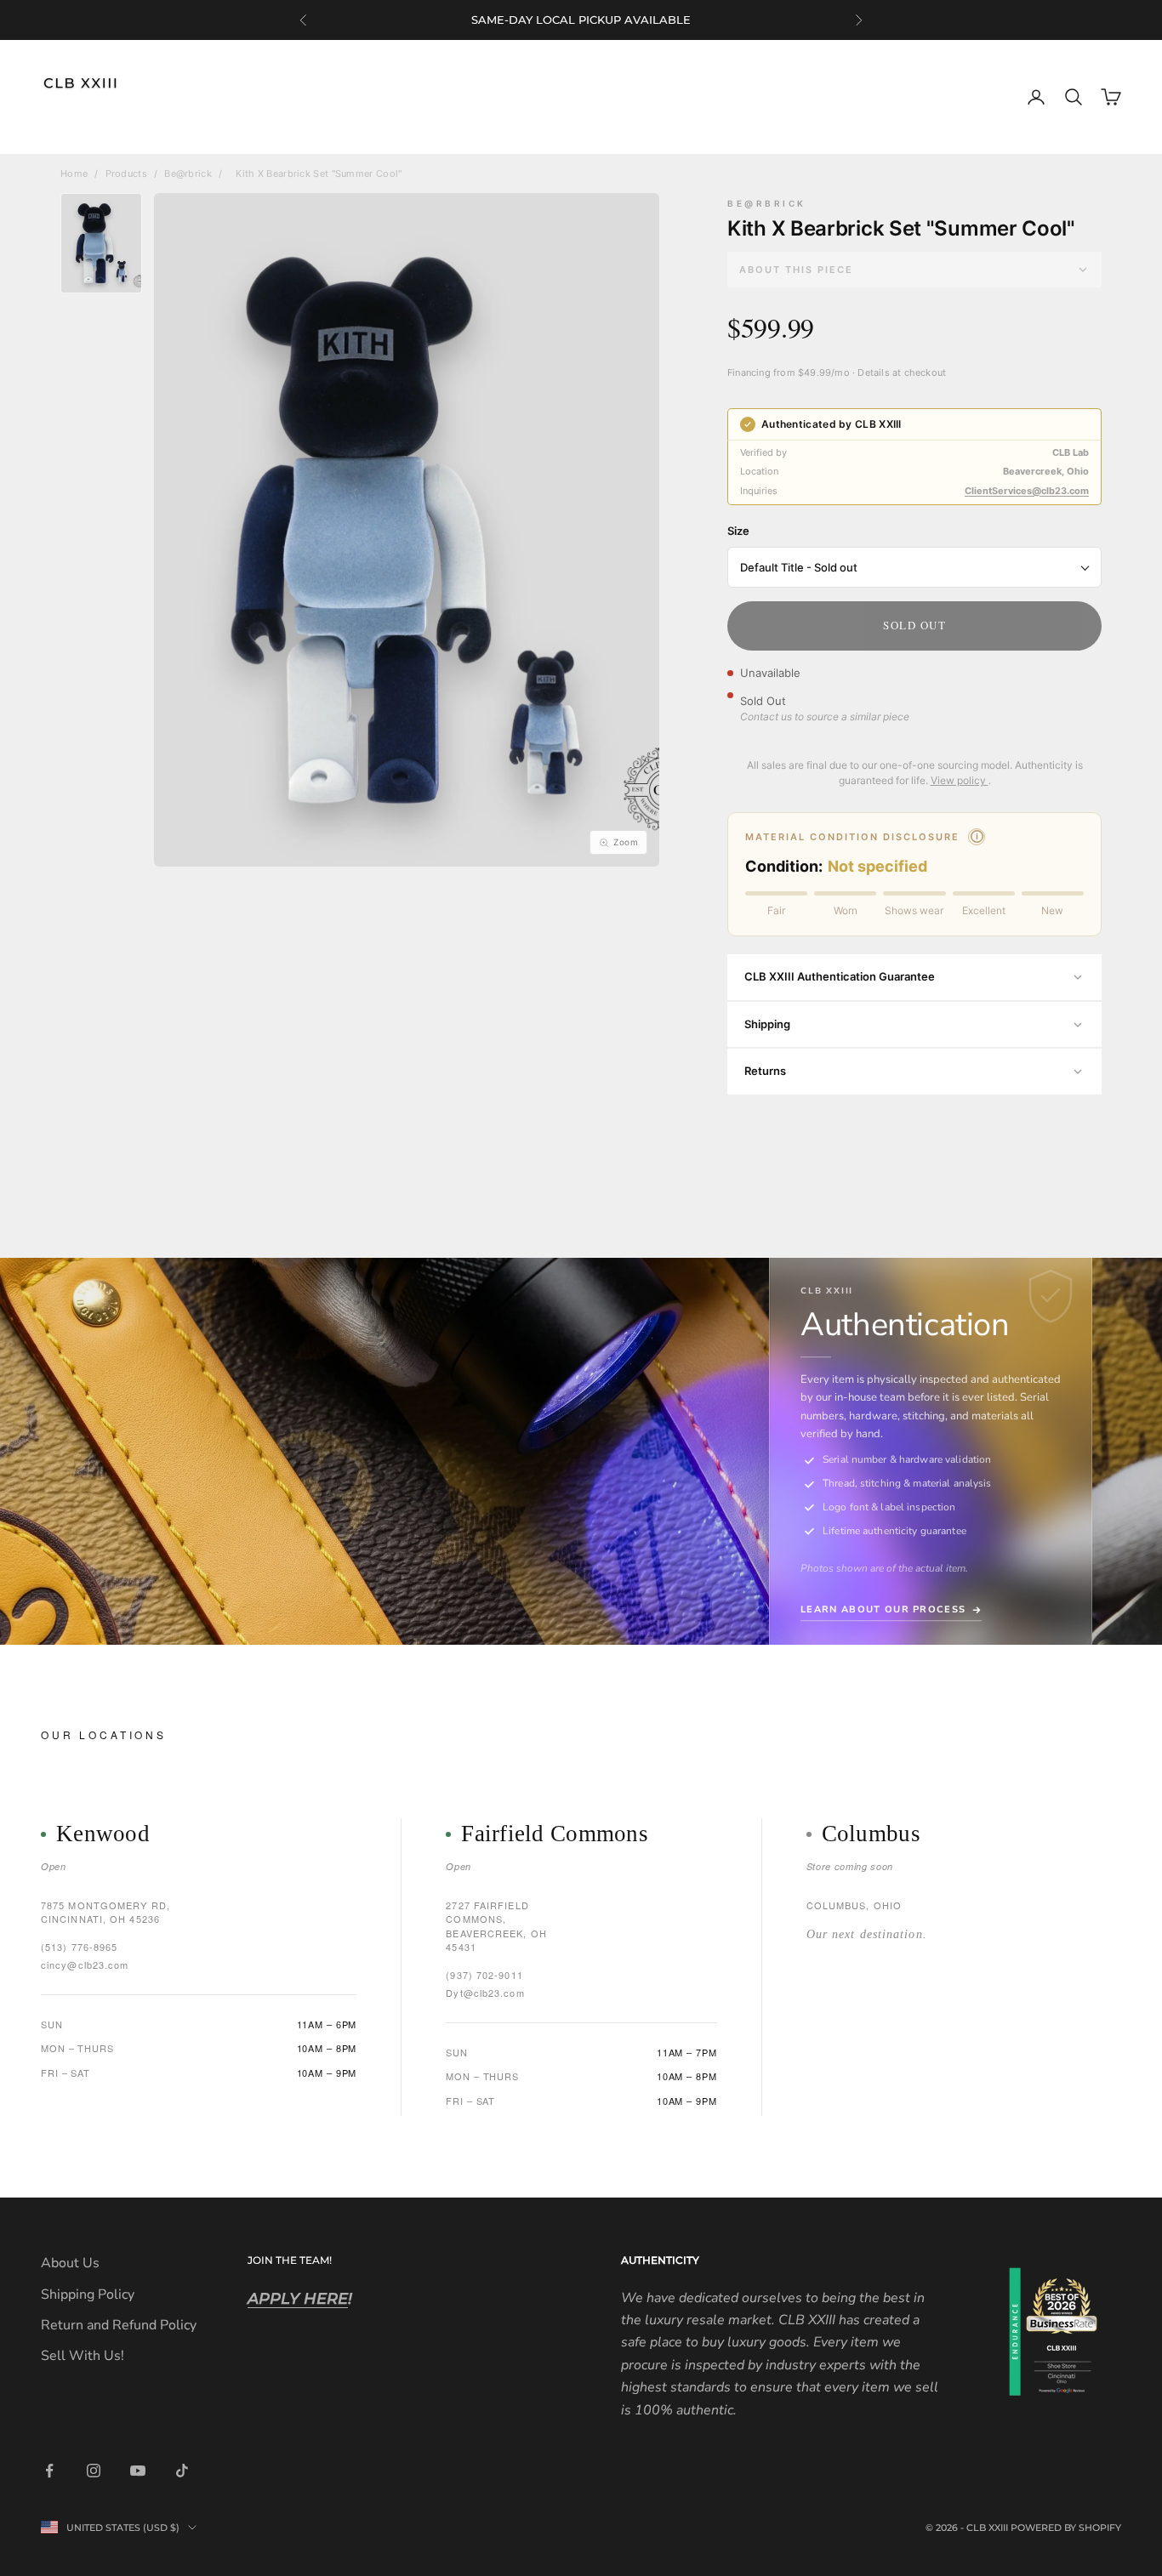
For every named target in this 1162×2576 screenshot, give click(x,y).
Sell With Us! (83, 2356)
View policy (960, 780)
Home (74, 173)
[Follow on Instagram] (94, 2471)
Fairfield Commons (555, 1834)
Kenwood (103, 1834)
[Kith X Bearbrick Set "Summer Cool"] (101, 243)
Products (126, 173)
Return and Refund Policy (119, 2325)
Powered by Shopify (1066, 2528)
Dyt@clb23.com (485, 1993)
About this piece (796, 270)
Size (738, 531)
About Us (70, 2263)
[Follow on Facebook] (49, 2471)
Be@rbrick (188, 173)
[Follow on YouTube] (138, 2471)
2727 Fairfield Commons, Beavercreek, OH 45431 (496, 1926)
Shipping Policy (88, 2295)
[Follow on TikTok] (182, 2471)
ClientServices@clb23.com (1027, 491)
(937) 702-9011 (484, 1975)
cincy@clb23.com (85, 1965)
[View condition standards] (977, 837)
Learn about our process (883, 1609)
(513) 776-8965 (79, 1947)
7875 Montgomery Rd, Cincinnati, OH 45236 (105, 1912)
